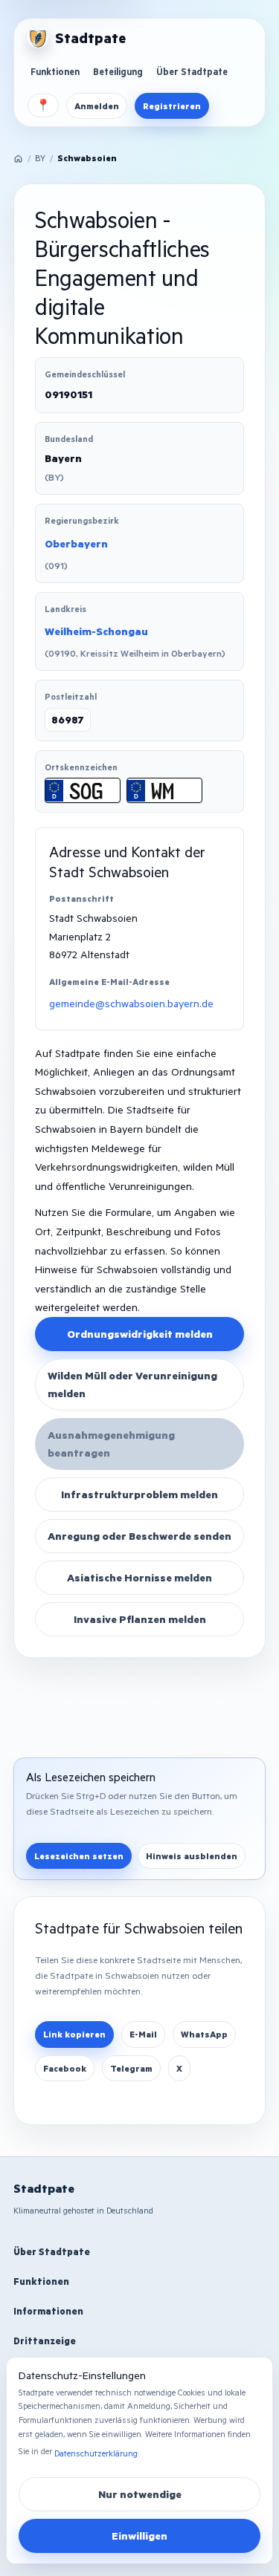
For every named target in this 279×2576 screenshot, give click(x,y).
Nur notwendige (140, 2494)
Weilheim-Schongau (96, 631)
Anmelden (97, 106)
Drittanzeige (45, 2341)
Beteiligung (118, 71)
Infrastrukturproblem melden (139, 1494)
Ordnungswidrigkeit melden (140, 1334)
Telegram (131, 2068)
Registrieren (172, 106)
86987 (68, 719)
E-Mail (143, 2034)
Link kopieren (74, 2034)
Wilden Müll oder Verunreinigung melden (132, 1384)
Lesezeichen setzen (79, 1856)
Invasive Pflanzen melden (140, 1619)
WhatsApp (204, 2034)
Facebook (65, 2068)
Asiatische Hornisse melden (139, 1577)
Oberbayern (76, 543)
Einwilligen (139, 2536)
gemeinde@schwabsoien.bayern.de (131, 1003)
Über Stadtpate (192, 71)
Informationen (48, 2311)
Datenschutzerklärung (96, 2453)
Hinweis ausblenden (192, 1856)
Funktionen (55, 71)
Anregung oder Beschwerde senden (139, 1536)
